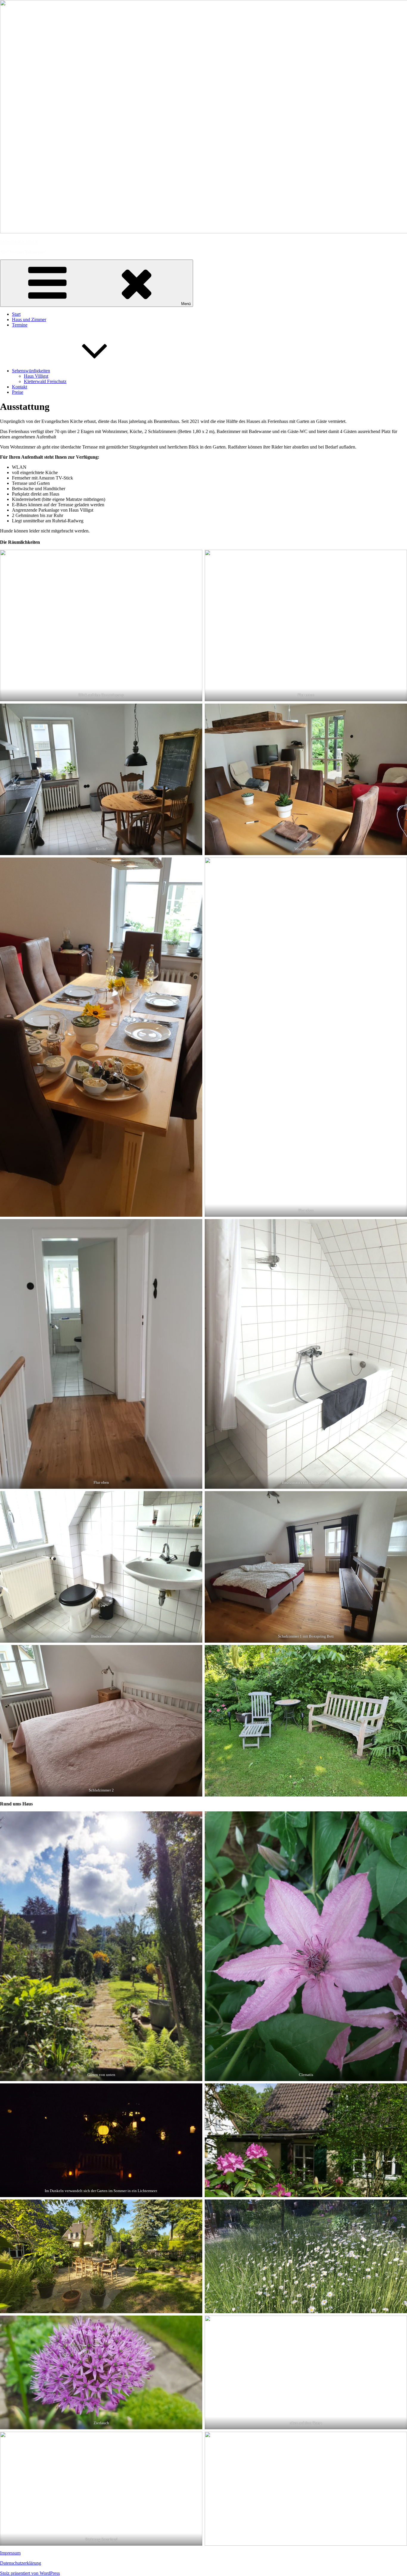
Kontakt (20, 387)
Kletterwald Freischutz (45, 381)
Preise (18, 392)
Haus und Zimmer (29, 320)
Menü (186, 304)
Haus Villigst (36, 376)
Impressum (10, 2553)
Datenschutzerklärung (21, 2563)
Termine (20, 325)
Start (16, 314)
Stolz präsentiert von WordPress (30, 2573)
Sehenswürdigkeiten (31, 371)
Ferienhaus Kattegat (19, 242)
